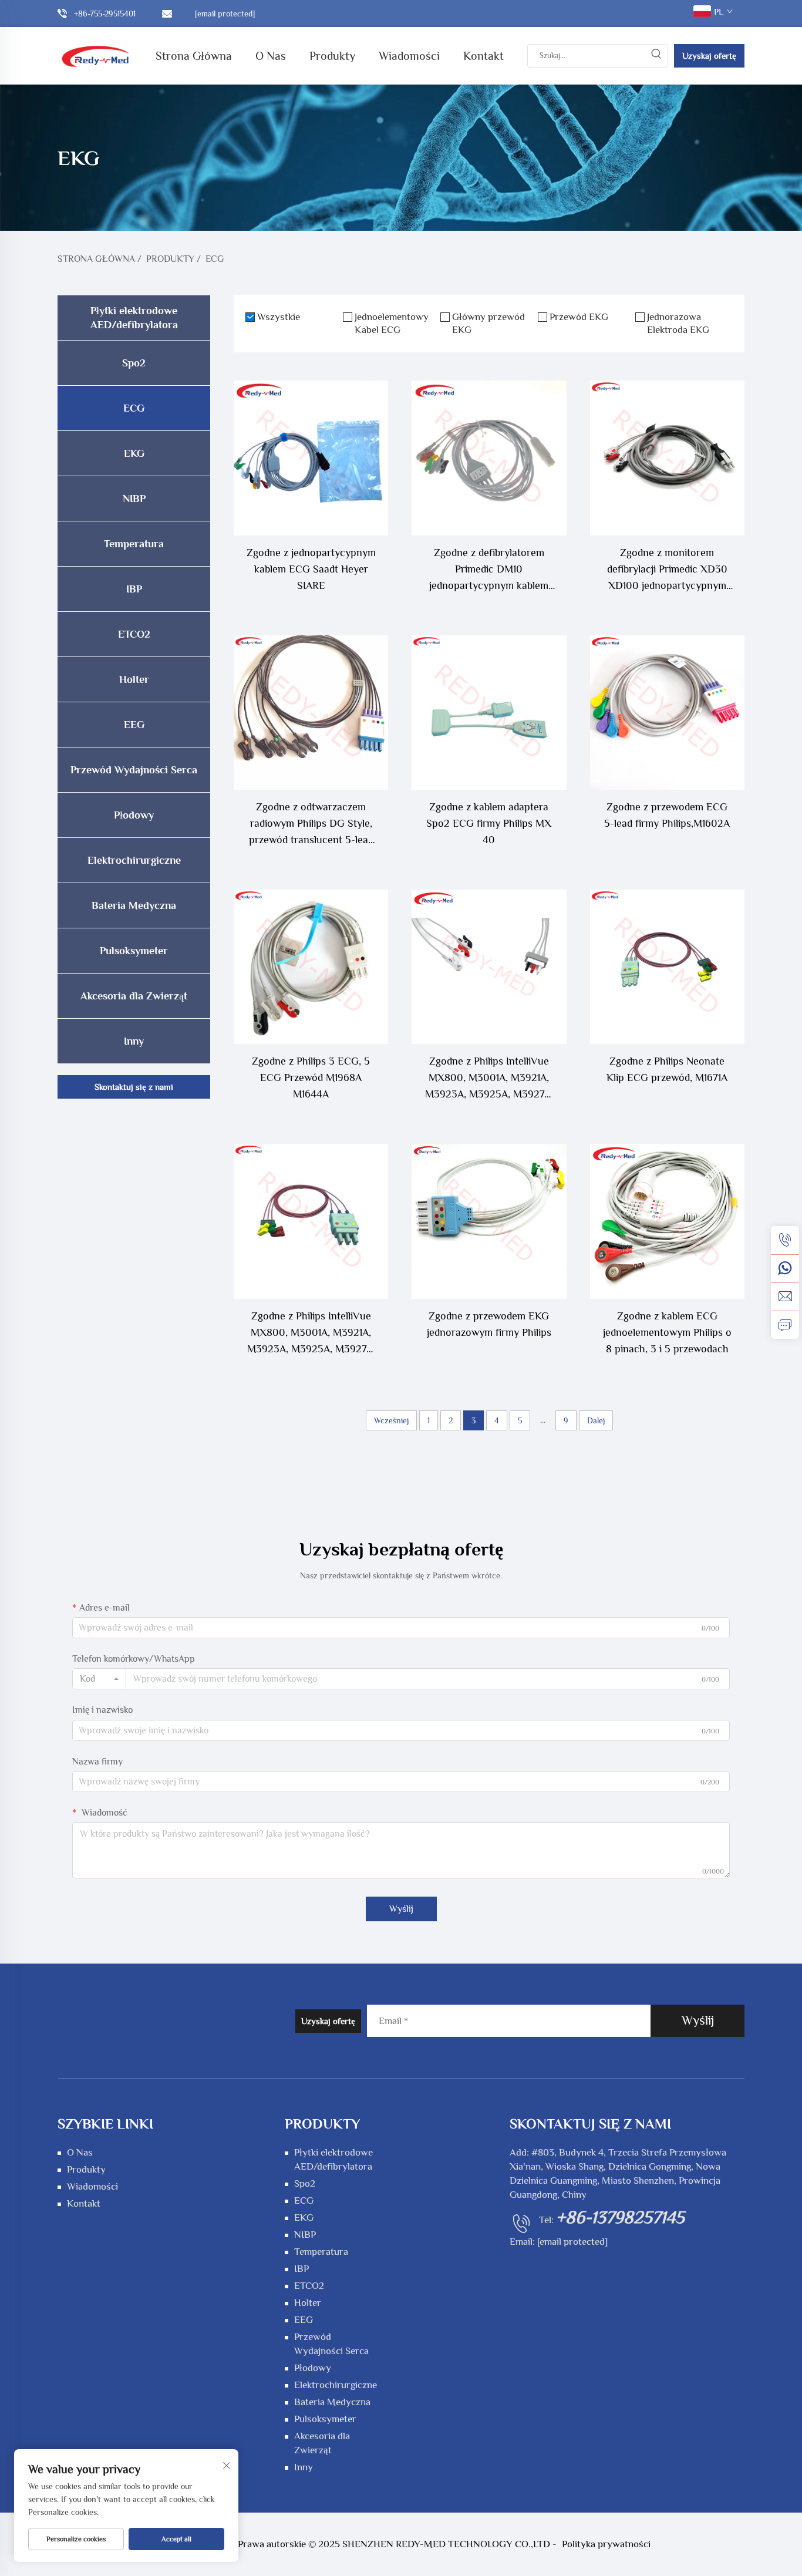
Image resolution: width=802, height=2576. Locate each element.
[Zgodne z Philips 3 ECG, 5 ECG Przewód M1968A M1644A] (311, 967)
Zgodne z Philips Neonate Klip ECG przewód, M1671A (667, 1069)
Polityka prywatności (606, 2544)
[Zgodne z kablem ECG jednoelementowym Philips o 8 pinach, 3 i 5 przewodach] (667, 1221)
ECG (215, 259)
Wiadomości (409, 56)
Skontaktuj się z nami (134, 1087)
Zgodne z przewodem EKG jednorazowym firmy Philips (489, 1324)
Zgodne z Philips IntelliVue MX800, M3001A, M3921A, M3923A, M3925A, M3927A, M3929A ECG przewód (489, 1079)
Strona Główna (194, 56)
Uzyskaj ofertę (709, 55)
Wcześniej (391, 1420)
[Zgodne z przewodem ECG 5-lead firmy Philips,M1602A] (667, 713)
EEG (134, 725)
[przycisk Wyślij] (656, 56)
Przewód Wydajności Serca (134, 770)
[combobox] (99, 1679)
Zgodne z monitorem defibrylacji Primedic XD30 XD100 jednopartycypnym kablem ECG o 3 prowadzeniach (667, 570)
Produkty (332, 56)
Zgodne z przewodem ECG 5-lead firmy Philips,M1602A (667, 815)
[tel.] (785, 1240)
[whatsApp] (785, 1268)
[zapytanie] (785, 1325)
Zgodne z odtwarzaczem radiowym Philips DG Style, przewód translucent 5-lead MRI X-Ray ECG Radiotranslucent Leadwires (311, 824)
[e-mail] (785, 1297)
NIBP (134, 499)
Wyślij (401, 1909)
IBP (134, 589)
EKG (134, 453)
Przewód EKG (579, 317)
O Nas (271, 56)
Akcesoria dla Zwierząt (134, 996)
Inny (134, 1041)
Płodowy (134, 815)
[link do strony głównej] (96, 55)
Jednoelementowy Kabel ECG (392, 323)
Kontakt (483, 56)
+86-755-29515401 (105, 14)
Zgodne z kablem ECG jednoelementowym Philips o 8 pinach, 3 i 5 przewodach (667, 1332)
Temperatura (134, 544)
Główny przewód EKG (488, 323)
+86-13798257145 (620, 2217)
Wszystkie (279, 317)
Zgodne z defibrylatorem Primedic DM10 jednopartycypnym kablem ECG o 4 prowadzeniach (489, 570)
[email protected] (572, 2242)
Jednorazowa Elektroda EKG (678, 323)
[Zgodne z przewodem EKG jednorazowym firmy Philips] (489, 1221)
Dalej (596, 1420)
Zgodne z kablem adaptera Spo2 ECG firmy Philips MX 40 (489, 823)
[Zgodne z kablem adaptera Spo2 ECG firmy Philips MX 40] (489, 713)
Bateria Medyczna (134, 905)
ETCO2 (134, 634)
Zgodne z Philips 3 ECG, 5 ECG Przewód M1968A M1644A (311, 1077)
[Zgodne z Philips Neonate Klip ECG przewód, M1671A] (667, 967)
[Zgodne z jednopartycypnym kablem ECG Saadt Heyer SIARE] (311, 458)
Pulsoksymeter (134, 951)
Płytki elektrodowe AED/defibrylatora (134, 318)
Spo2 (134, 363)
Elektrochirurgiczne (134, 860)
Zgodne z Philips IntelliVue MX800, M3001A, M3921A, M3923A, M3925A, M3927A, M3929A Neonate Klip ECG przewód (311, 1334)
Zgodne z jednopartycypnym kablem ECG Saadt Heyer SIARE (311, 569)
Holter (134, 679)
